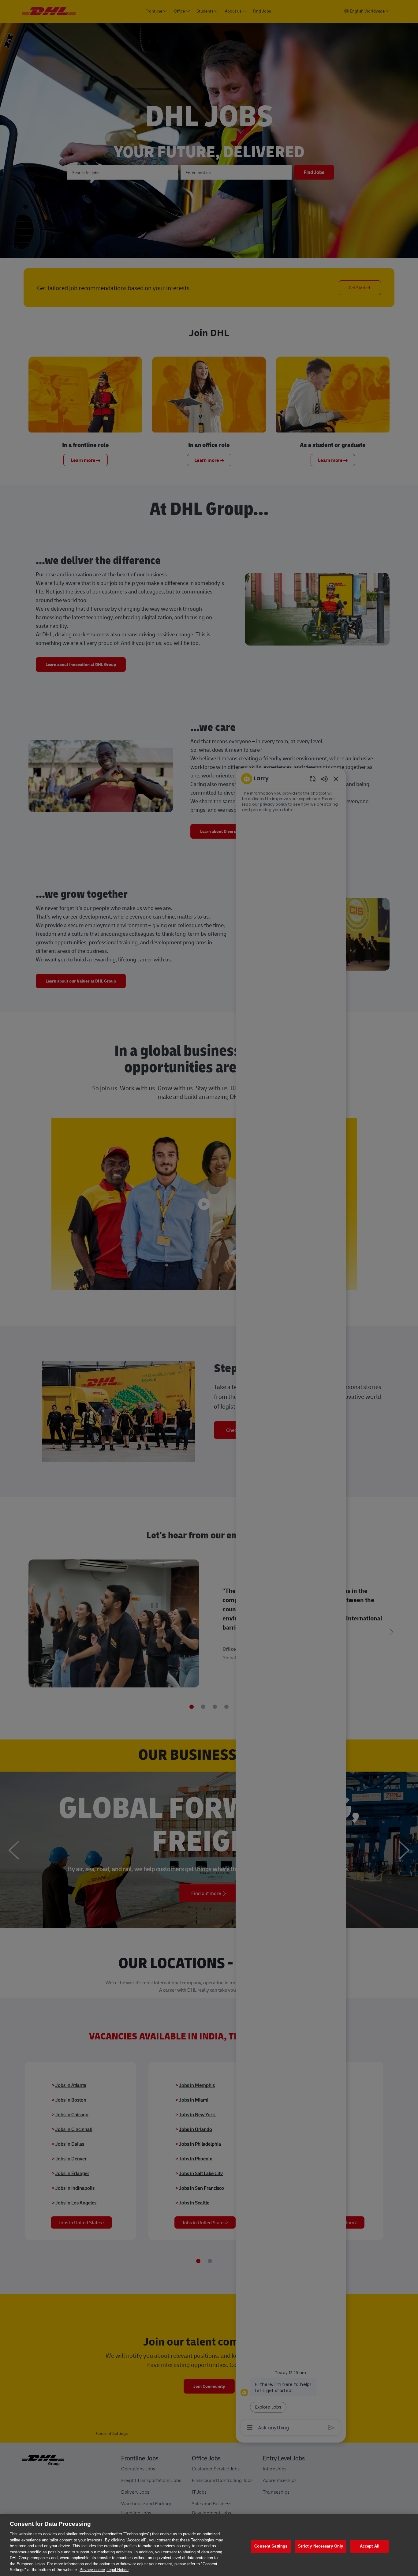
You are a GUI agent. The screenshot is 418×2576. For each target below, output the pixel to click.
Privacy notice (92, 2570)
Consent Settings (271, 2546)
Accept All (370, 2546)
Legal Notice (118, 2570)
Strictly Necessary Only (321, 2546)
